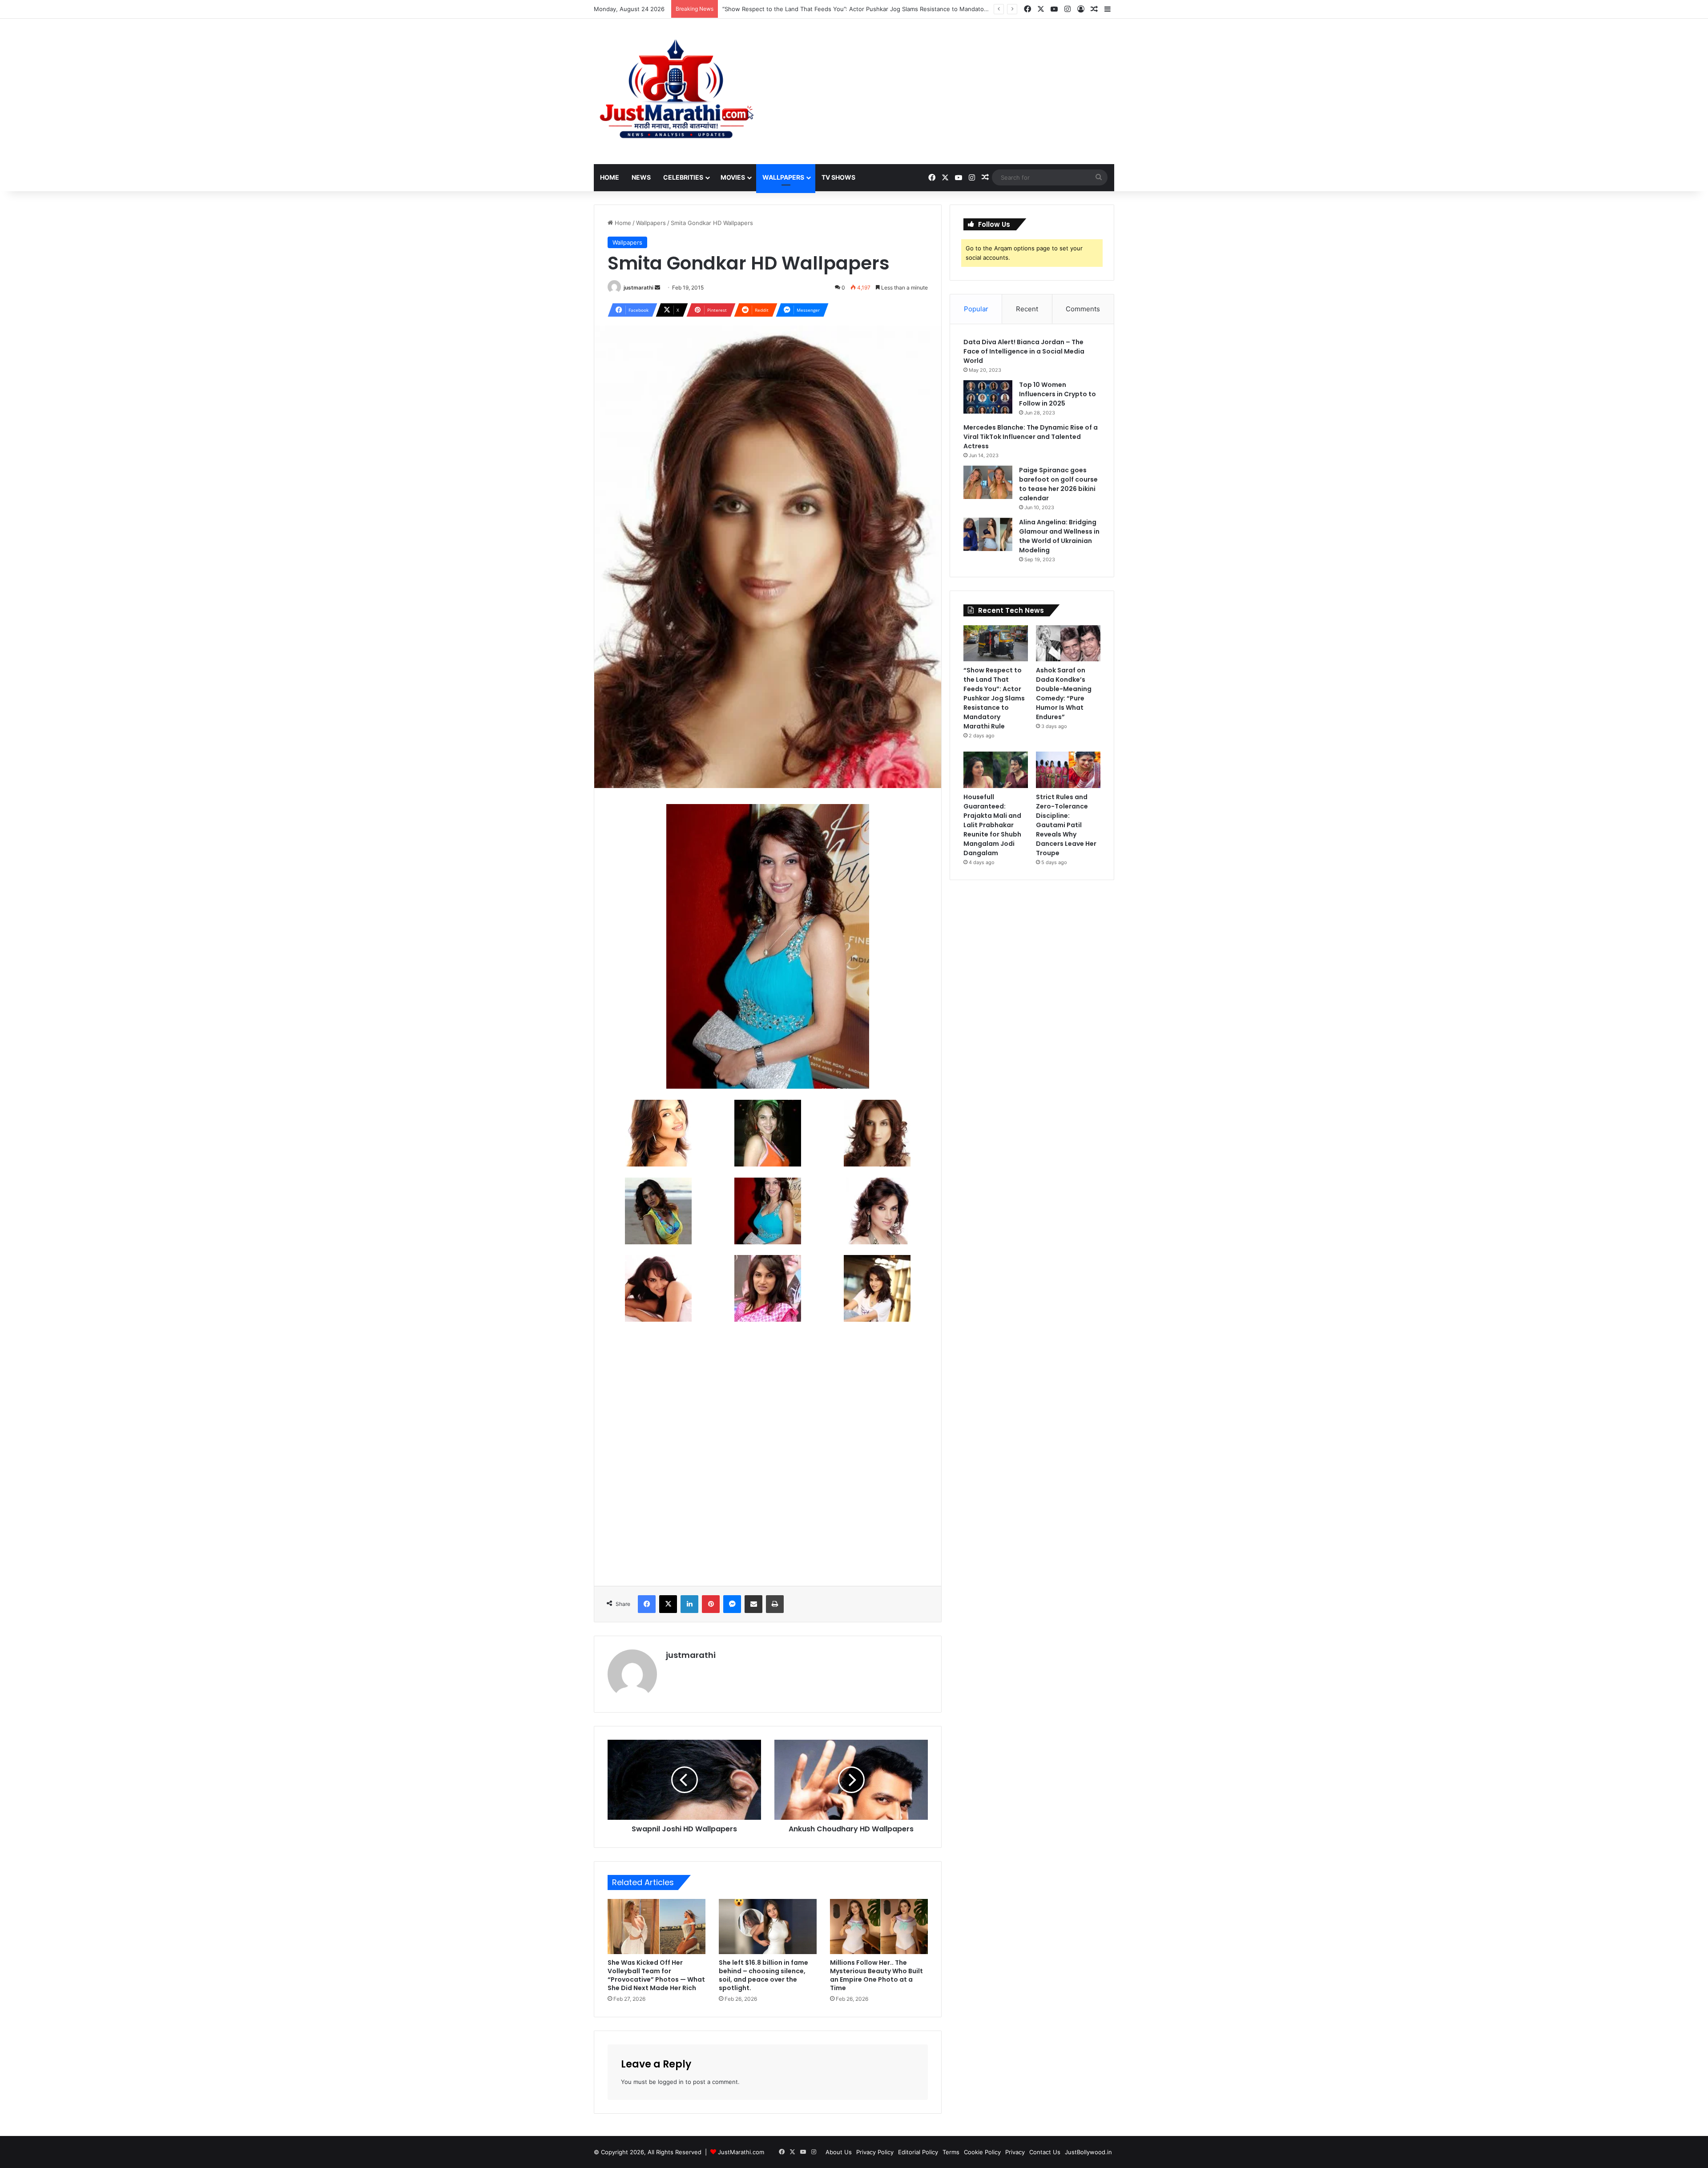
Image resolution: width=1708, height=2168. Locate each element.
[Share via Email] (753, 1604)
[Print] (775, 1604)
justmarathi (638, 288)
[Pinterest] (711, 1604)
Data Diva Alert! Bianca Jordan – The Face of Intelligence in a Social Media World (1024, 351)
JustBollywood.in (1088, 2152)
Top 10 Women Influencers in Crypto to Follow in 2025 (1057, 394)
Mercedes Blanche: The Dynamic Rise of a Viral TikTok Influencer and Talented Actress (1031, 437)
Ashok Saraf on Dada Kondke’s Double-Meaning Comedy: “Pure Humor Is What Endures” (845, 9)
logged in (671, 2082)
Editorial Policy (918, 2152)
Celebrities (683, 177)
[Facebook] (647, 1604)
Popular (976, 309)
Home (610, 177)
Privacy (1015, 2152)
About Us (839, 2152)
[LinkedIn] (689, 1604)
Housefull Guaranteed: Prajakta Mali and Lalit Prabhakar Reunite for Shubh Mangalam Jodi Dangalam (992, 825)
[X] (668, 1604)
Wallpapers (783, 177)
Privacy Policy (875, 2152)
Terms (951, 2152)
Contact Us (1045, 2152)
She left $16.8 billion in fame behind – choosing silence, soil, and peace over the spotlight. (763, 1975)
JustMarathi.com (741, 2152)
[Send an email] (657, 288)
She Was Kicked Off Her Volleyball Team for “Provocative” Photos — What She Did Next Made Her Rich (656, 1975)
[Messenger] (732, 1604)
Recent (1027, 309)
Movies (733, 177)
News (641, 177)
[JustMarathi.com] (676, 91)
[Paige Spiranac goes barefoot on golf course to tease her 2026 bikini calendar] (988, 482)
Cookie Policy (982, 2152)
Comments (1083, 309)
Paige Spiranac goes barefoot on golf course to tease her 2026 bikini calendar (1058, 484)
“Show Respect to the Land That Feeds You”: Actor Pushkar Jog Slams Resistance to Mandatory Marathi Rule (994, 698)
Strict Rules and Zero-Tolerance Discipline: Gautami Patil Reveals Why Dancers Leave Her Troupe (1066, 825)
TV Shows (838, 177)
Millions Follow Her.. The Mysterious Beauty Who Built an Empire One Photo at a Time (876, 1975)
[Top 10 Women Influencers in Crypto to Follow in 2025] (988, 397)
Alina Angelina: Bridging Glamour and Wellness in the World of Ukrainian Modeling (1059, 536)
